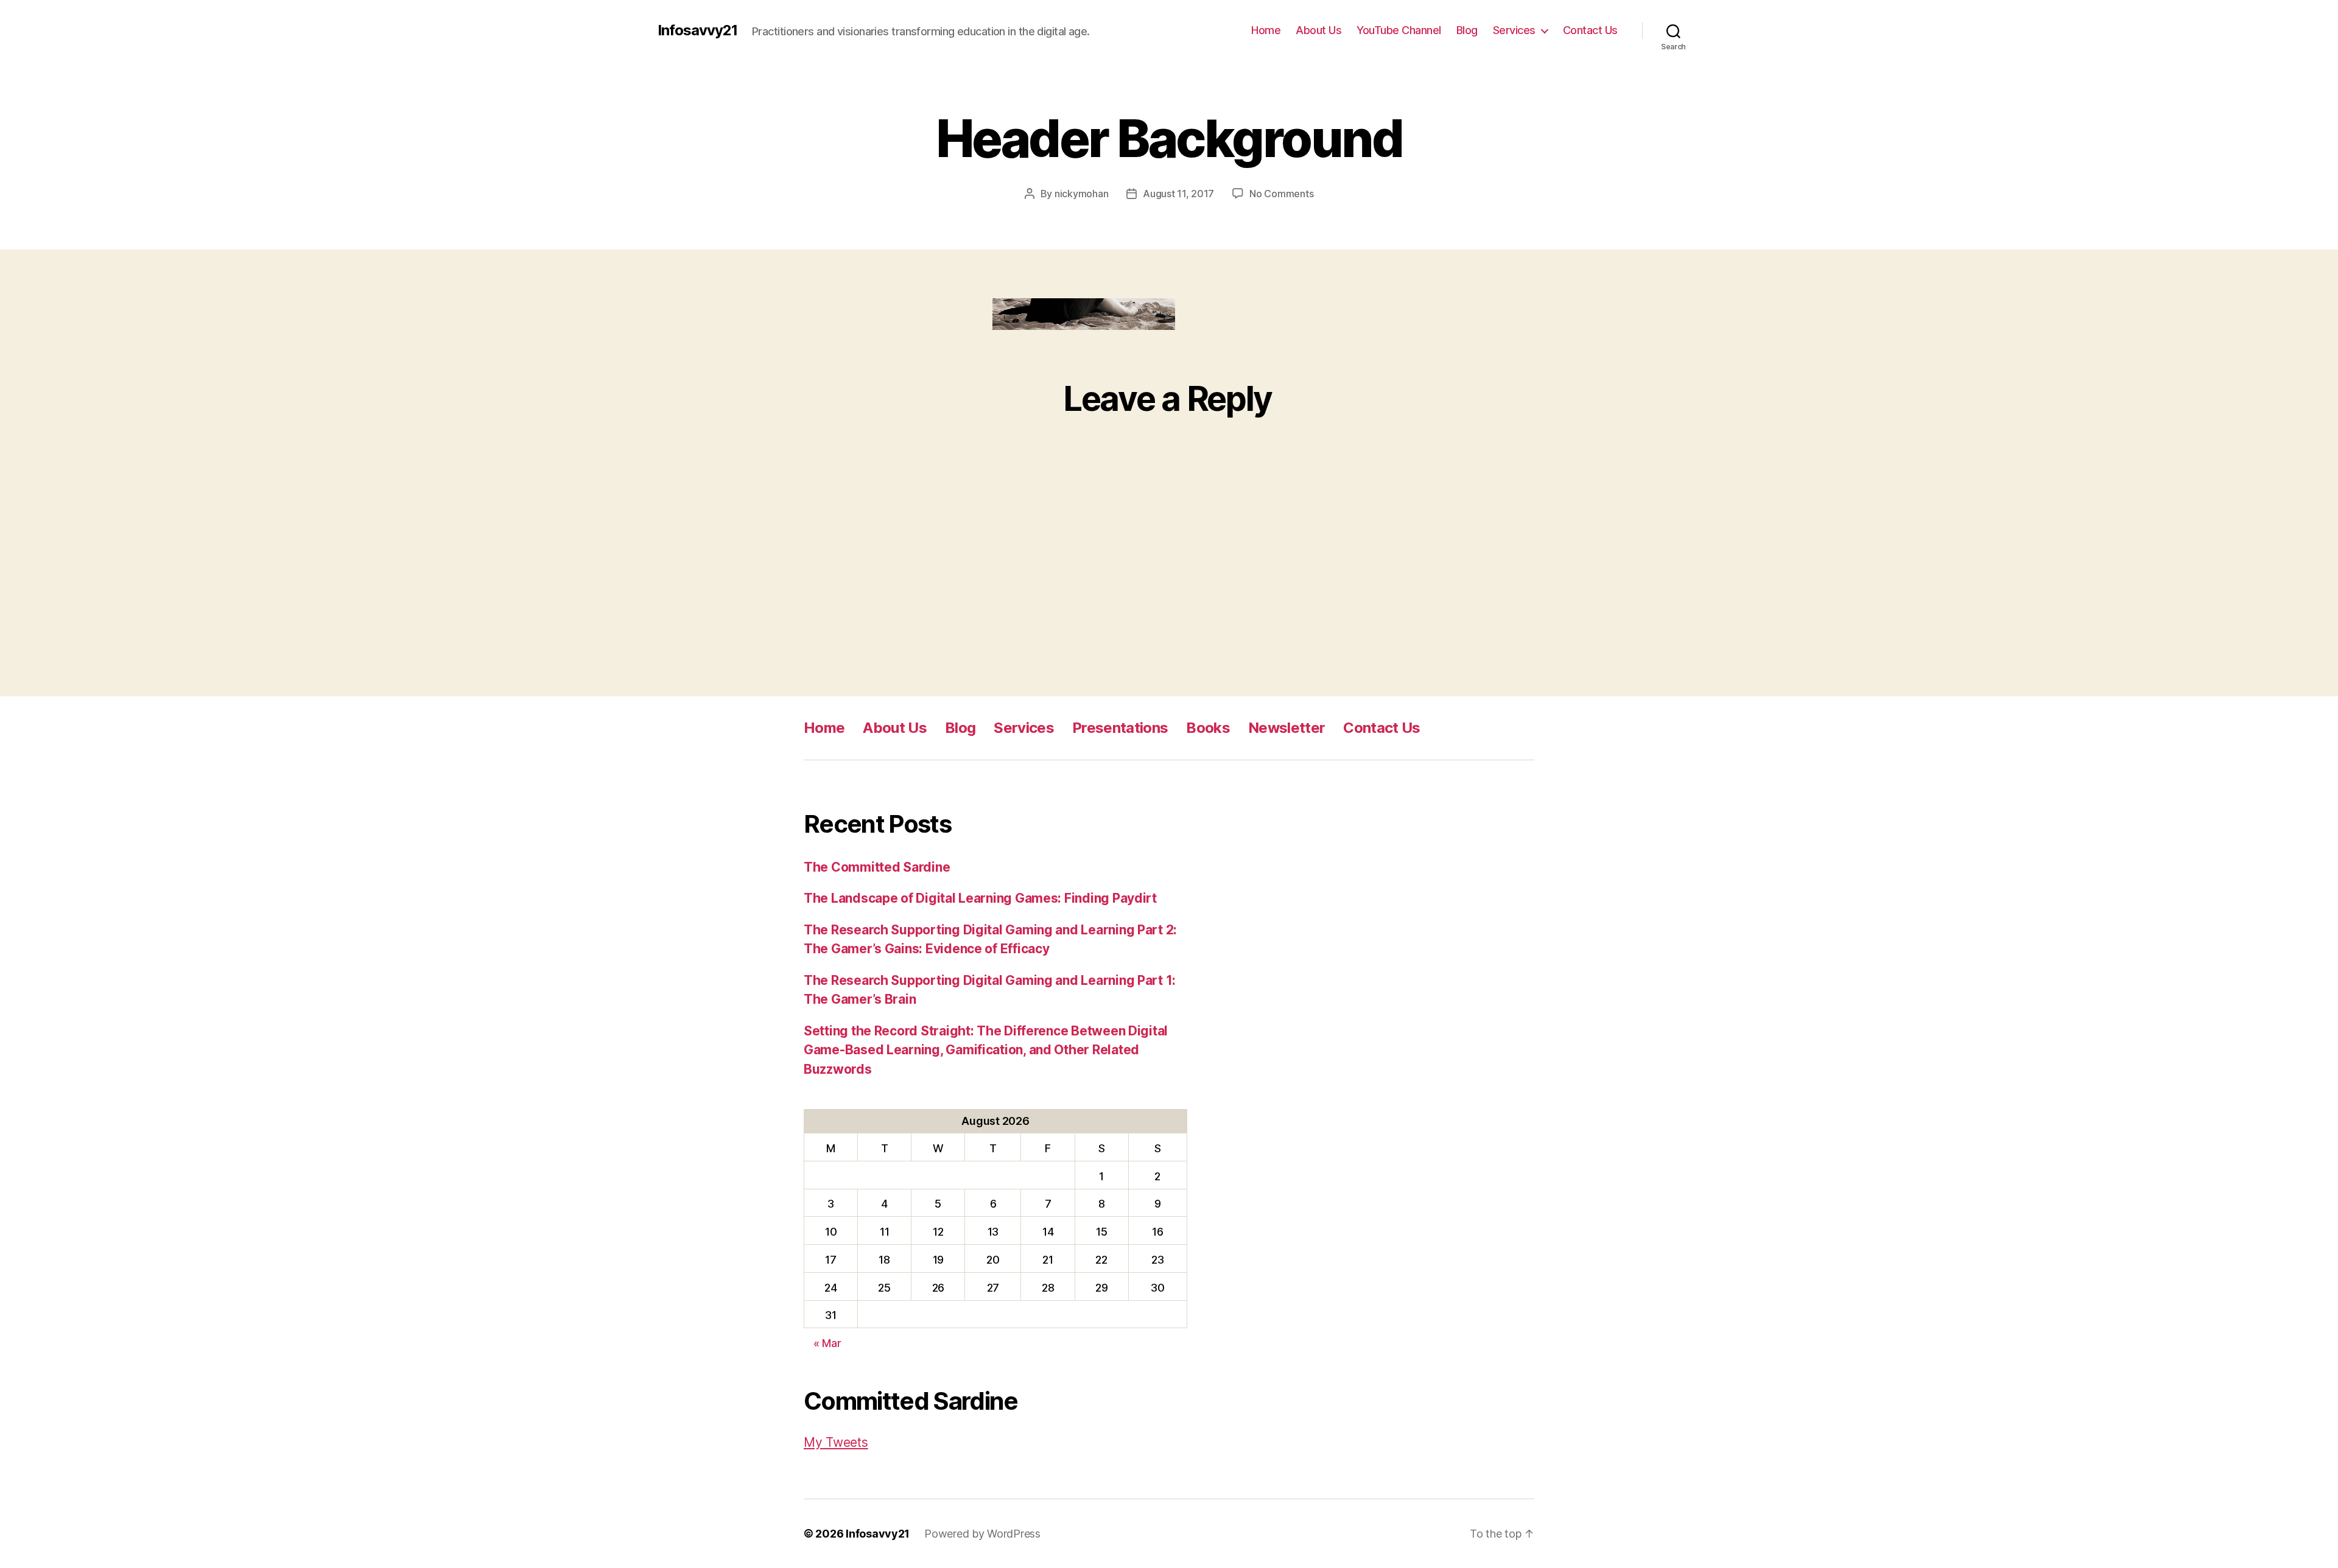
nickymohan (1081, 194)
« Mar (827, 1343)
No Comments (1281, 194)
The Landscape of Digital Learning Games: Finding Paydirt (980, 898)
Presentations (1120, 728)
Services (1514, 30)
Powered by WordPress (982, 1534)
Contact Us (1590, 30)
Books (1208, 728)
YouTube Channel (1399, 30)
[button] (1084, 314)
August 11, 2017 (1178, 194)
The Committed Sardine (877, 867)
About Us (1318, 30)
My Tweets (836, 1442)
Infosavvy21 (697, 30)
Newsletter (1287, 728)
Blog (1467, 30)
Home (1266, 30)
